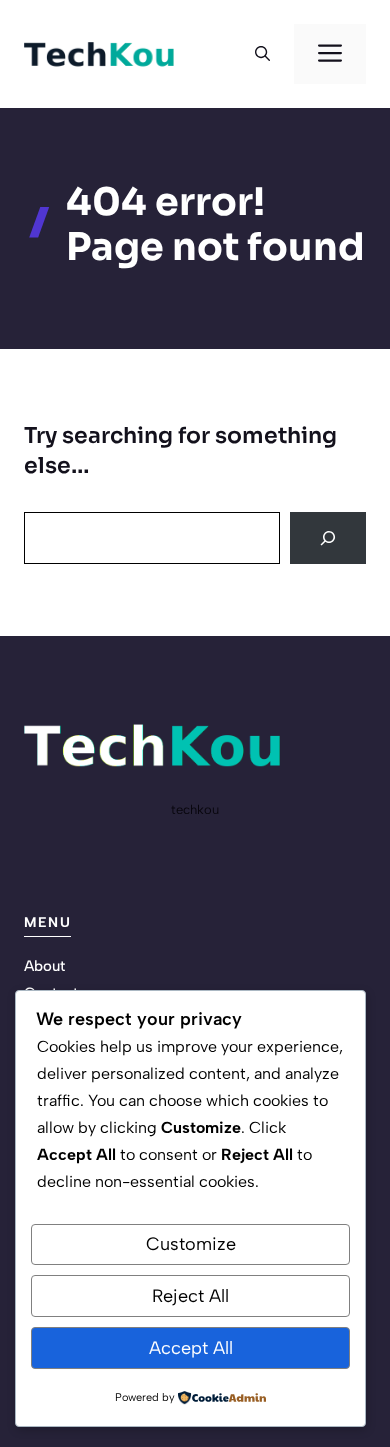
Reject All (190, 1296)
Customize (191, 1244)
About (44, 966)
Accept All (191, 1348)
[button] (262, 54)
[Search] (328, 538)
